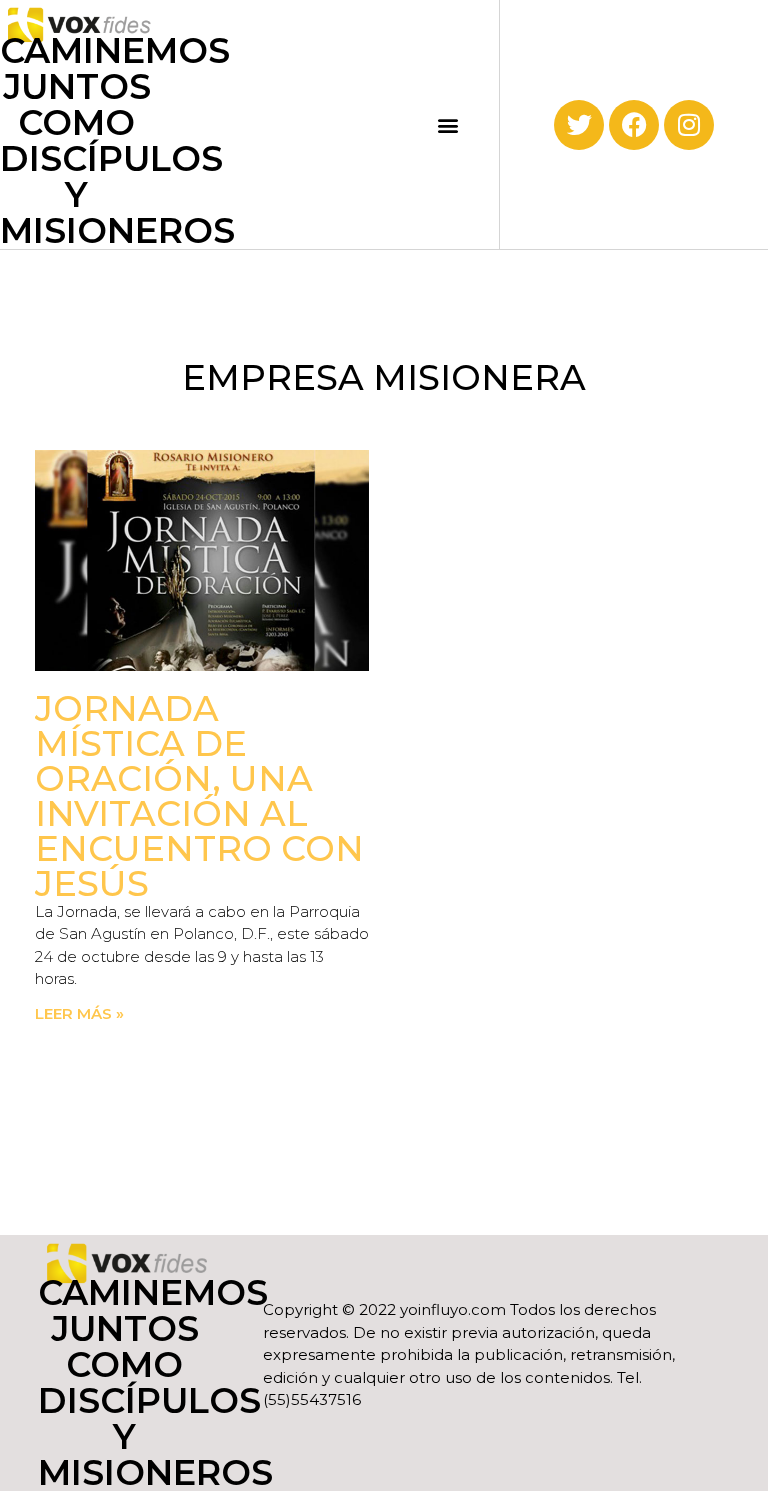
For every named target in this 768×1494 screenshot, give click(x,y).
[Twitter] (579, 125)
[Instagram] (689, 125)
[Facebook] (634, 125)
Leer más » (79, 1013)
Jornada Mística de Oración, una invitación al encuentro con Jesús (199, 796)
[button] (448, 124)
